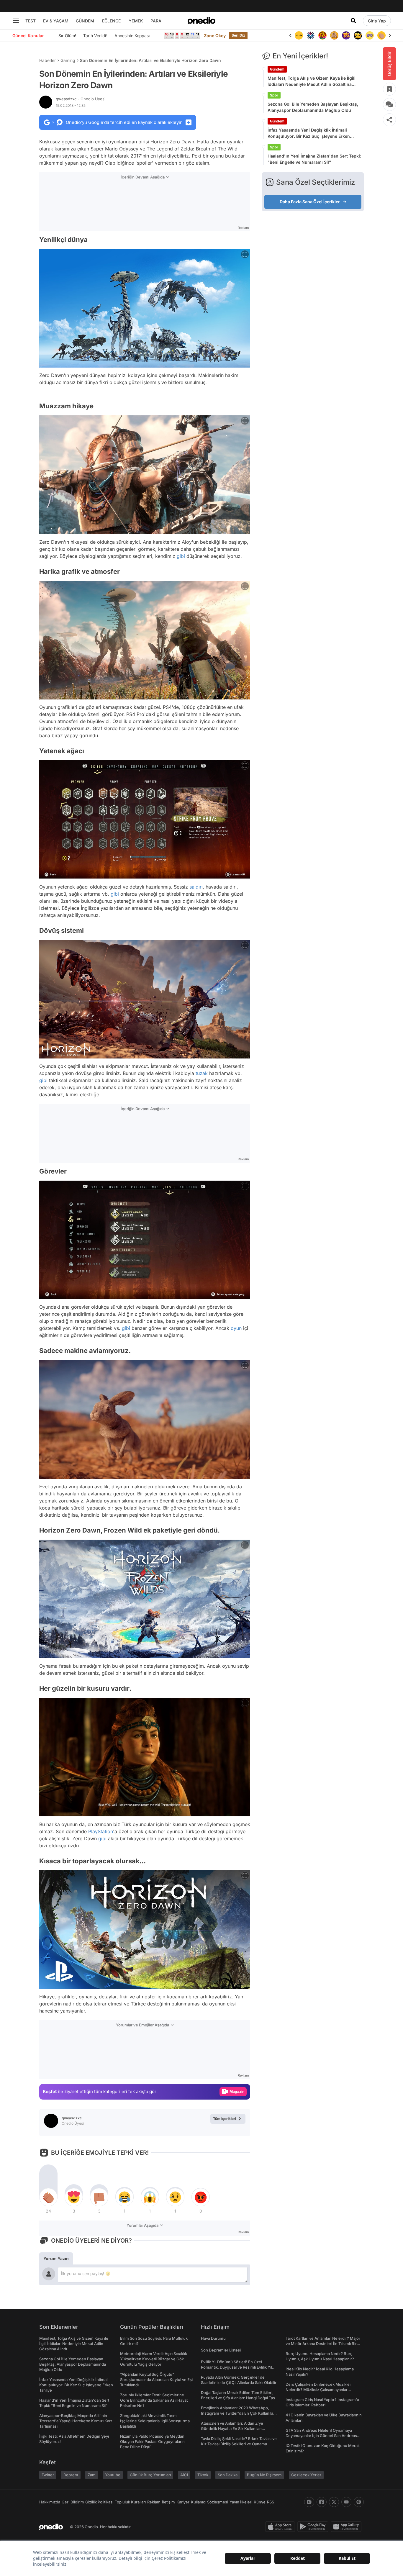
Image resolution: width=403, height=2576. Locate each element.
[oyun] (358, 35)
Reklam (154, 2502)
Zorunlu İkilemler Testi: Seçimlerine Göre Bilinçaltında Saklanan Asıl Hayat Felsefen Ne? (154, 2400)
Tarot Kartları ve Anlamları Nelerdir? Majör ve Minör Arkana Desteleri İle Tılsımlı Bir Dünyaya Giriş (323, 2344)
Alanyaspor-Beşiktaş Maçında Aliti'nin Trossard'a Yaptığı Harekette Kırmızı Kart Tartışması (76, 2421)
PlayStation (101, 1831)
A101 (184, 2475)
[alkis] (370, 35)
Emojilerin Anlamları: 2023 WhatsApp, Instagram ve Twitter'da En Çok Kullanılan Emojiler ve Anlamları (238, 2413)
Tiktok (203, 2475)
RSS (271, 2502)
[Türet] (311, 35)
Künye (260, 2502)
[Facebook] (322, 2502)
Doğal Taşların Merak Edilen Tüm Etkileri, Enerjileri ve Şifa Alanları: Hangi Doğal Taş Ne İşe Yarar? (238, 2398)
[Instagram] (309, 2502)
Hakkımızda (50, 2502)
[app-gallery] (347, 2527)
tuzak (202, 1073)
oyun (236, 1328)
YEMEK (136, 21)
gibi (181, 556)
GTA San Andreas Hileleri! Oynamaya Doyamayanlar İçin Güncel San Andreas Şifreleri (321, 2436)
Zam (92, 2475)
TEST (31, 21)
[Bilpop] (334, 35)
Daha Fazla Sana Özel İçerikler (310, 202)
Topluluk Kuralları (130, 2502)
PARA (156, 21)
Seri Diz (238, 35)
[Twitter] (334, 2502)
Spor (274, 95)
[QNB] (299, 35)
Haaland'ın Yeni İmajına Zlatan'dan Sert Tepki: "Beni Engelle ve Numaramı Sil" (314, 159)
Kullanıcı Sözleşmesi (209, 2502)
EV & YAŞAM (56, 21)
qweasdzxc (81, 99)
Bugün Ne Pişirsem (264, 2475)
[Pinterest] (359, 2502)
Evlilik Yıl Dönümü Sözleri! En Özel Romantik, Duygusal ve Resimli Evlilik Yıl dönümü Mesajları (236, 2367)
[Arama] (353, 21)
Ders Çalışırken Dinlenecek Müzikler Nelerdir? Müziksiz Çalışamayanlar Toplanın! (318, 2390)
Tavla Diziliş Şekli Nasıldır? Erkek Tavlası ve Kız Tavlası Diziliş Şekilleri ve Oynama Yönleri (239, 2444)
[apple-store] (281, 2527)
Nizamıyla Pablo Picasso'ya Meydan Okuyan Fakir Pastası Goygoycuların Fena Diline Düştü (152, 2441)
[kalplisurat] (381, 35)
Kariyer (183, 2502)
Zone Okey (215, 36)
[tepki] (48, 2197)
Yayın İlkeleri (241, 2502)
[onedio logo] (201, 21)
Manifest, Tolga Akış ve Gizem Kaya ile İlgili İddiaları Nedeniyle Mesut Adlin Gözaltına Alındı (312, 81)
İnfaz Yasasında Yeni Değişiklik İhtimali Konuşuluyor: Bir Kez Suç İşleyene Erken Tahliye (309, 133)
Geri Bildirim (73, 2502)
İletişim (168, 2502)
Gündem (277, 69)
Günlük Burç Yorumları (150, 2475)
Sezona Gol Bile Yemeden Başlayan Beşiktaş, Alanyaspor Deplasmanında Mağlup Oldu (313, 107)
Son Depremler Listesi (221, 2350)
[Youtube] (346, 2502)
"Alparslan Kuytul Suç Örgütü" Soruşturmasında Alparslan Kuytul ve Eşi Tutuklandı (156, 2380)
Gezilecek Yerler (306, 2475)
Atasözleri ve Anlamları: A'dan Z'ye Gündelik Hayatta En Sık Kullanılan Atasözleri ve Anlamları (232, 2428)
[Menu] (16, 21)
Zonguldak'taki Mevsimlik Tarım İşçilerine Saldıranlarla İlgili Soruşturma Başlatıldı (155, 2421)
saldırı (196, 887)
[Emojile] (346, 35)
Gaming (68, 60)
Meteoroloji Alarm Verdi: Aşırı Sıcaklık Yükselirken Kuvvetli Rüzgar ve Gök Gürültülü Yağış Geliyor (154, 2359)
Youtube (113, 2475)
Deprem (71, 2475)
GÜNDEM (85, 21)
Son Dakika (228, 2475)
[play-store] (314, 2527)
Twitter (48, 2475)
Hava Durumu (213, 2338)
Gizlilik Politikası (99, 2502)
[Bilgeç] (322, 35)
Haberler (47, 60)
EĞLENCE (111, 21)
